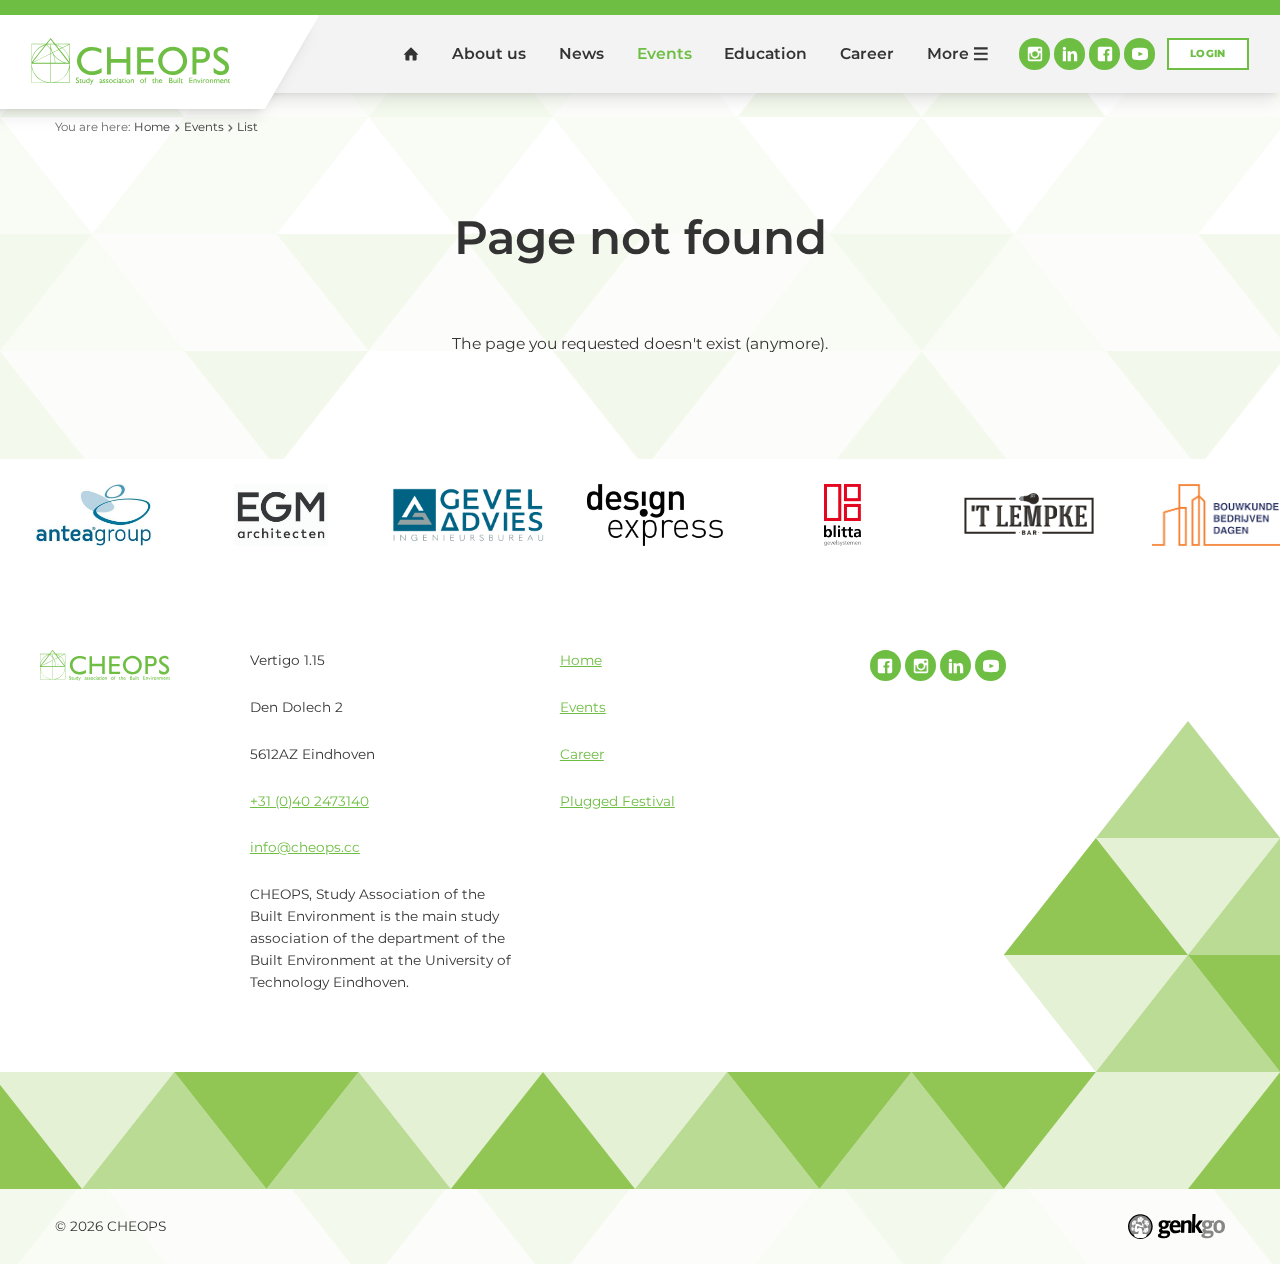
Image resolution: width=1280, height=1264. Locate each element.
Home (410, 53)
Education (765, 53)
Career (867, 53)
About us (489, 53)
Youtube (1139, 53)
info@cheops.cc (305, 847)
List (247, 127)
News (581, 53)
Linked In (1069, 53)
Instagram (1034, 53)
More (948, 53)
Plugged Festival (617, 801)
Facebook (1104, 53)
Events (664, 53)
